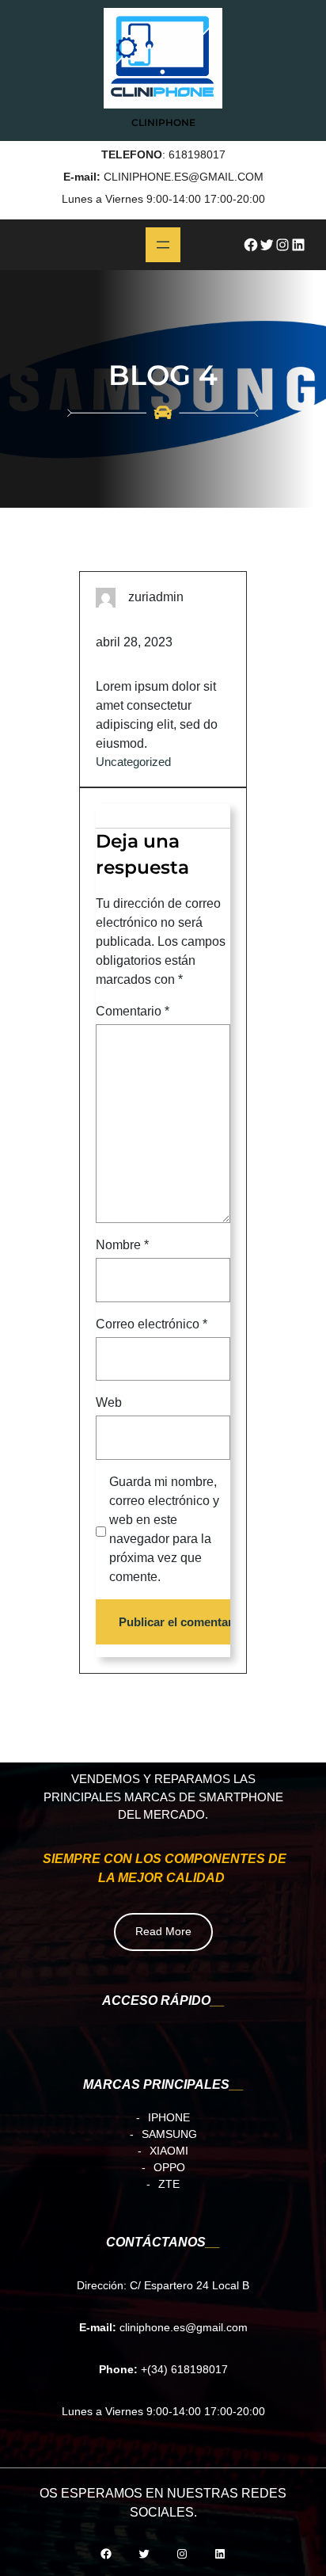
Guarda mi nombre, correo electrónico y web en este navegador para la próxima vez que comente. (164, 1529)
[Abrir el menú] (163, 245)
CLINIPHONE (163, 122)
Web (109, 1403)
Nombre (122, 1246)
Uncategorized (133, 762)
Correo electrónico (152, 1324)
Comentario (133, 1011)
